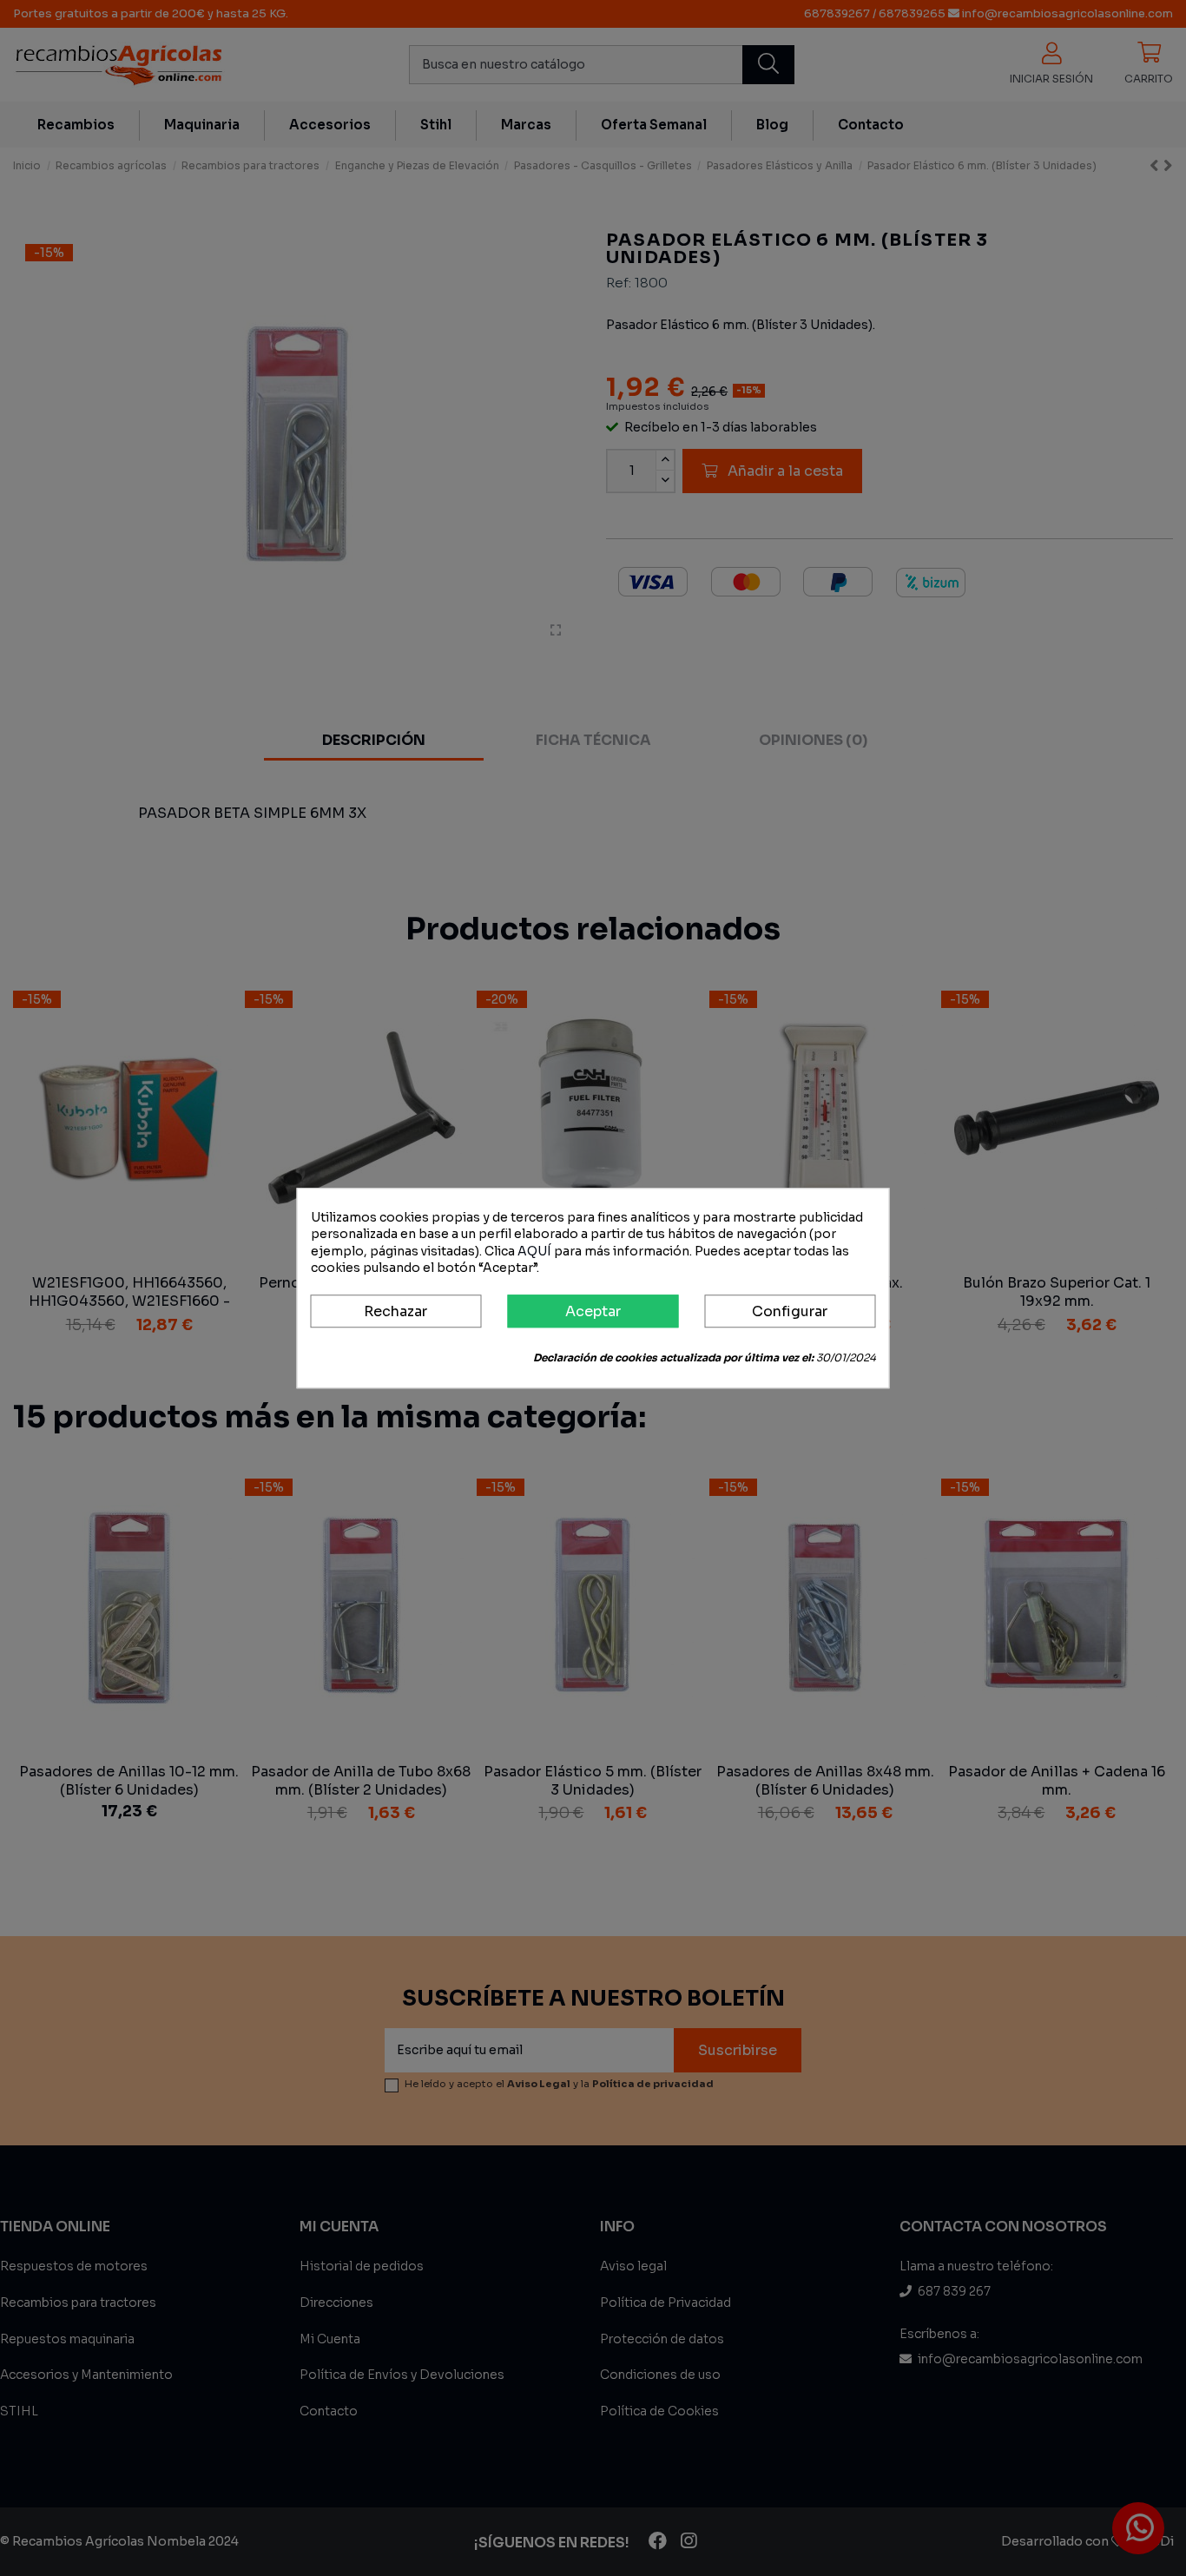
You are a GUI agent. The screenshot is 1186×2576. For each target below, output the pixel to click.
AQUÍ (534, 1251)
